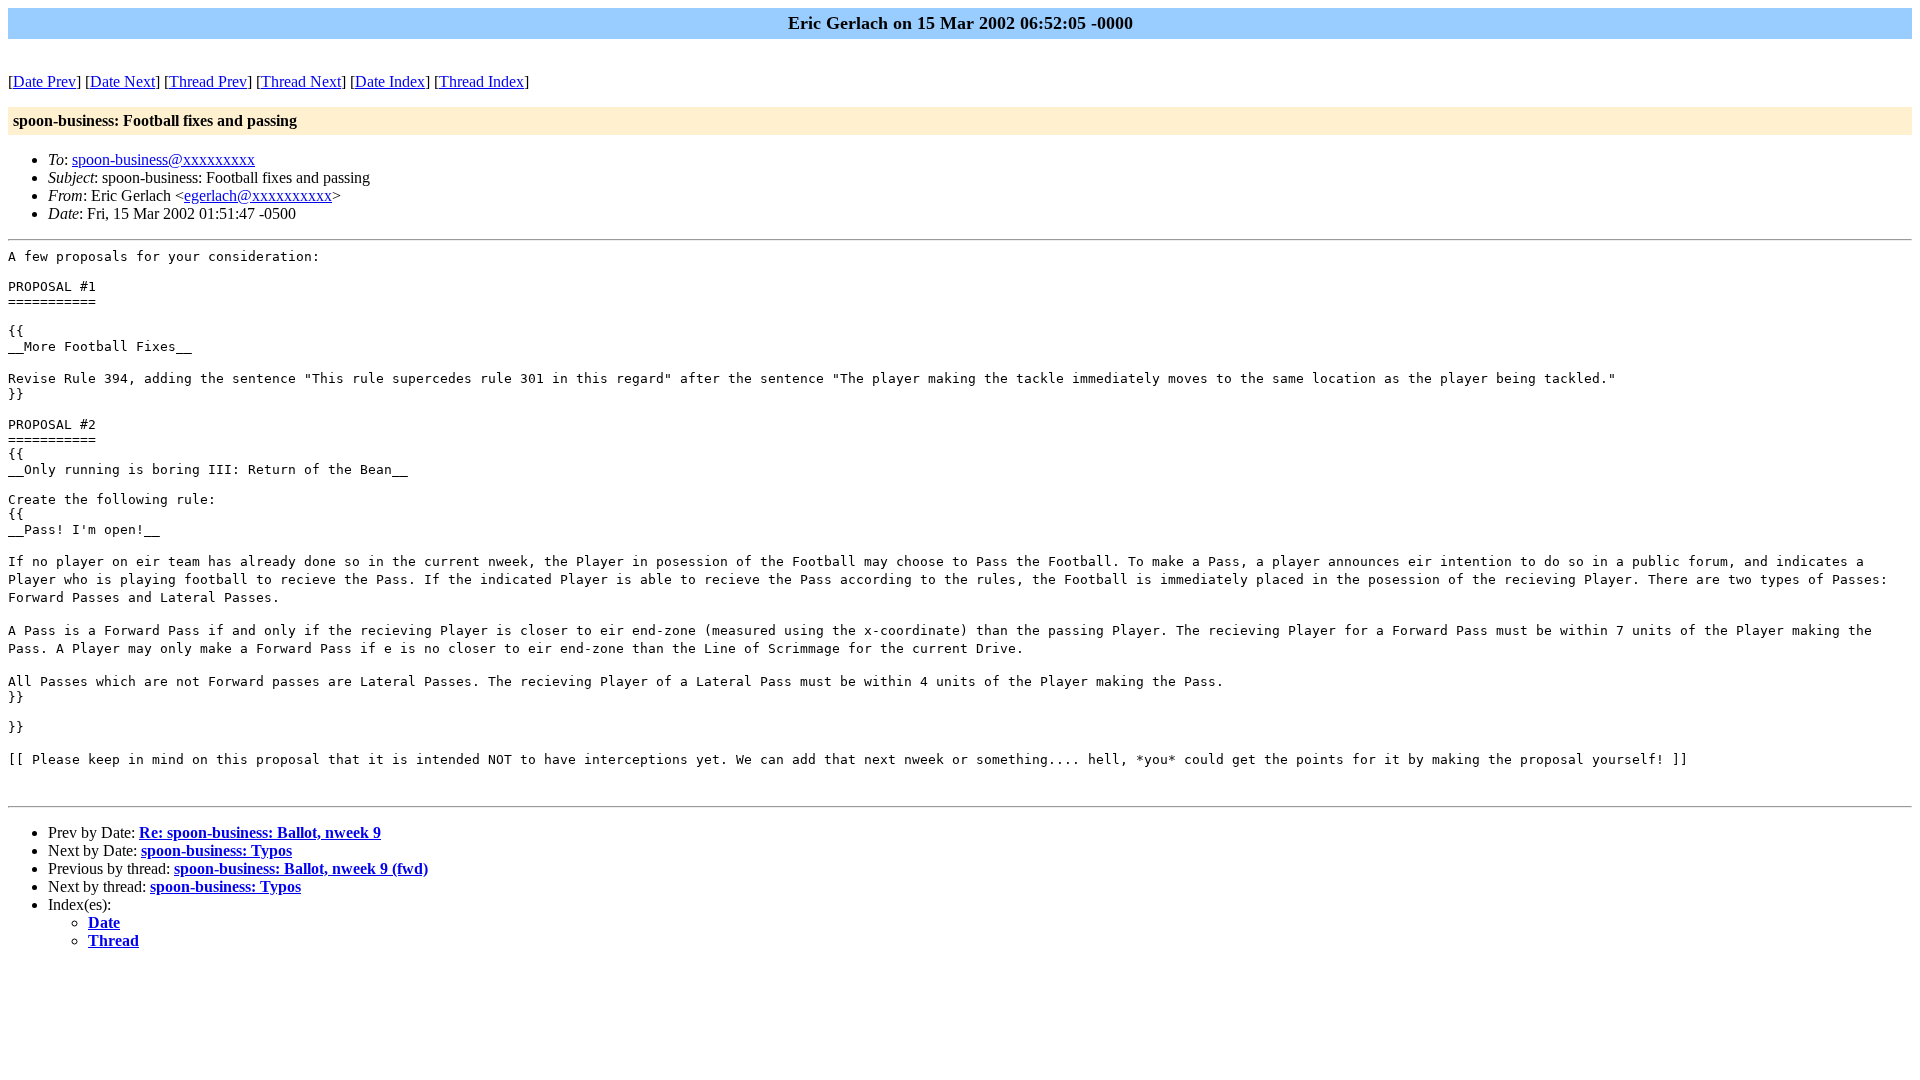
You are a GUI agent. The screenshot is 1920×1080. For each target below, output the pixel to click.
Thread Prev (208, 81)
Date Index (390, 81)
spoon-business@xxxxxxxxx (163, 159)
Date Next (122, 81)
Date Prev (44, 81)
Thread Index (481, 81)
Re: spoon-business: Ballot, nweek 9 (260, 832)
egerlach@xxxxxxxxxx (258, 195)
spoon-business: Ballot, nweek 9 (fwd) (301, 868)
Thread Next (301, 81)
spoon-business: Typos (216, 850)
